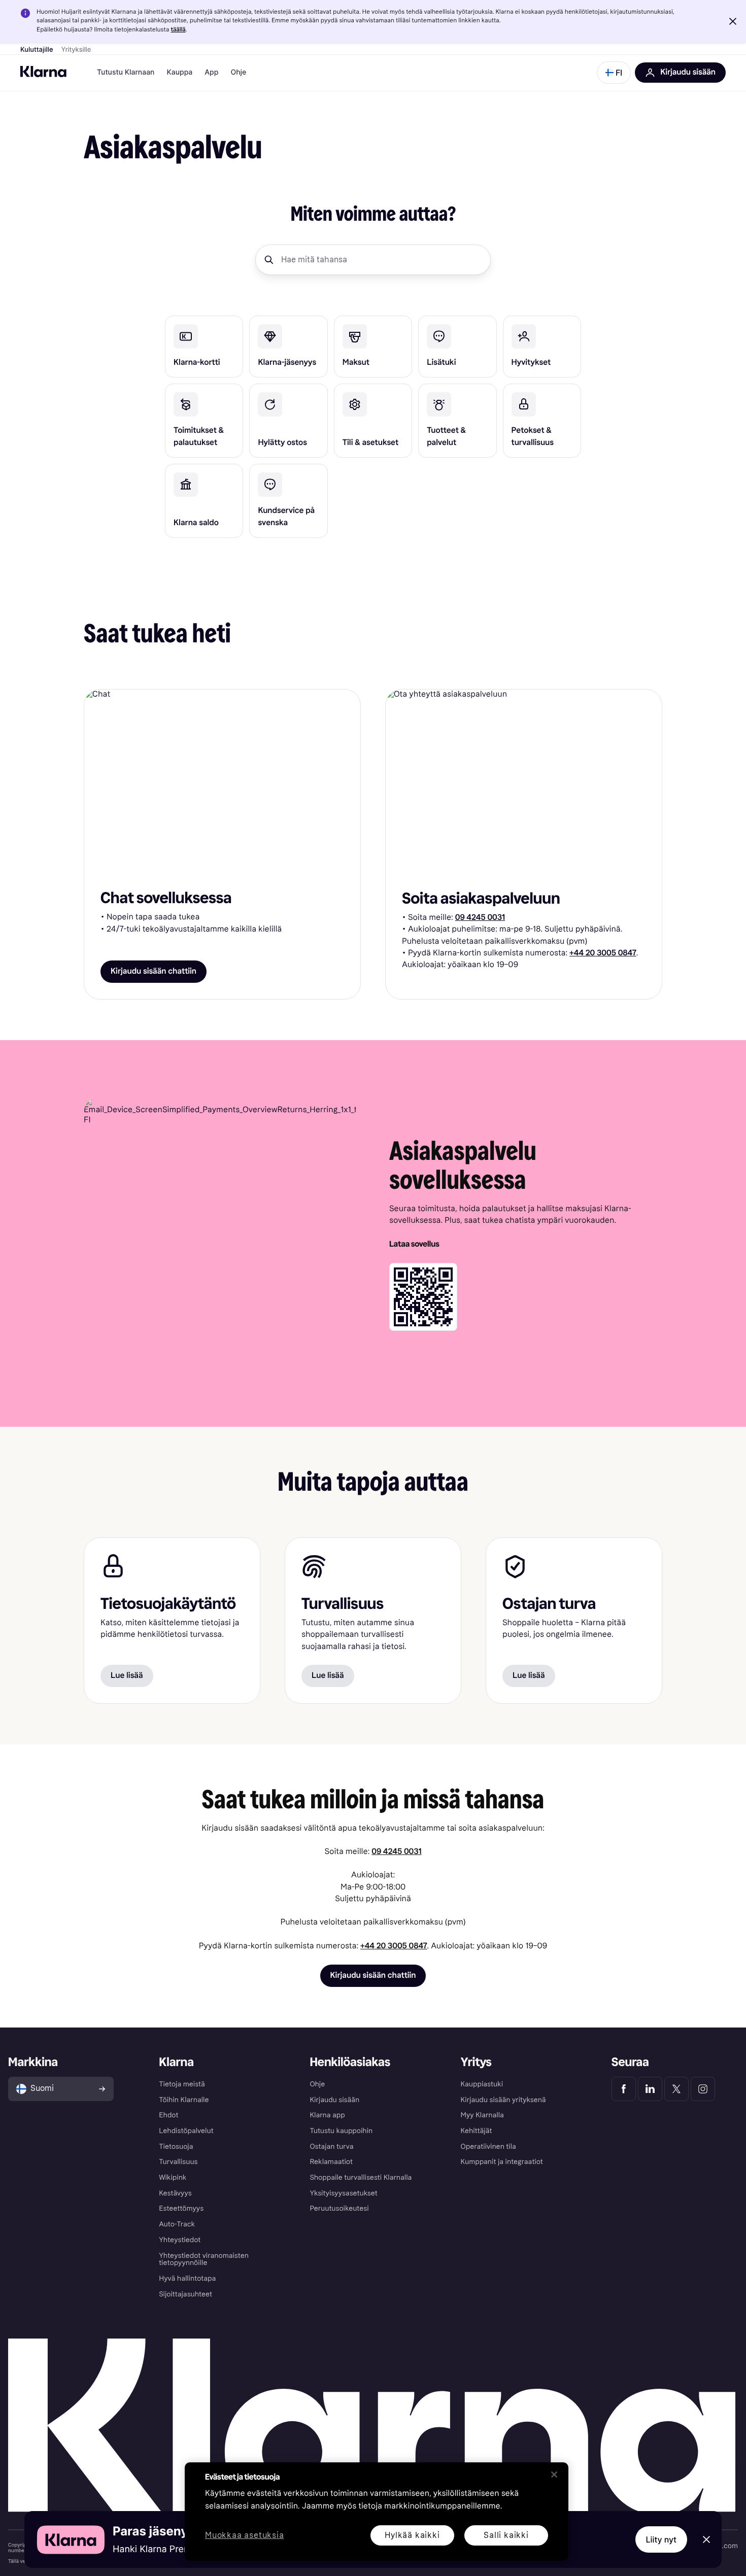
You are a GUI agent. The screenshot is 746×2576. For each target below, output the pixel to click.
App (211, 72)
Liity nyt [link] (662, 2539)
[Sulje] (554, 2475)
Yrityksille (76, 50)
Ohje (238, 72)
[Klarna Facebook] (624, 2089)
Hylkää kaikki (412, 2535)
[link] (204, 347)
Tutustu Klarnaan (126, 72)
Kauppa (179, 72)
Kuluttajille (37, 50)
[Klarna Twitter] (676, 2089)
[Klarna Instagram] (703, 2089)
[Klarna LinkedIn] (650, 2089)
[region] (377, 2512)
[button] (733, 21)
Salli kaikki (506, 2535)
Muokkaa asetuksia (245, 2536)
